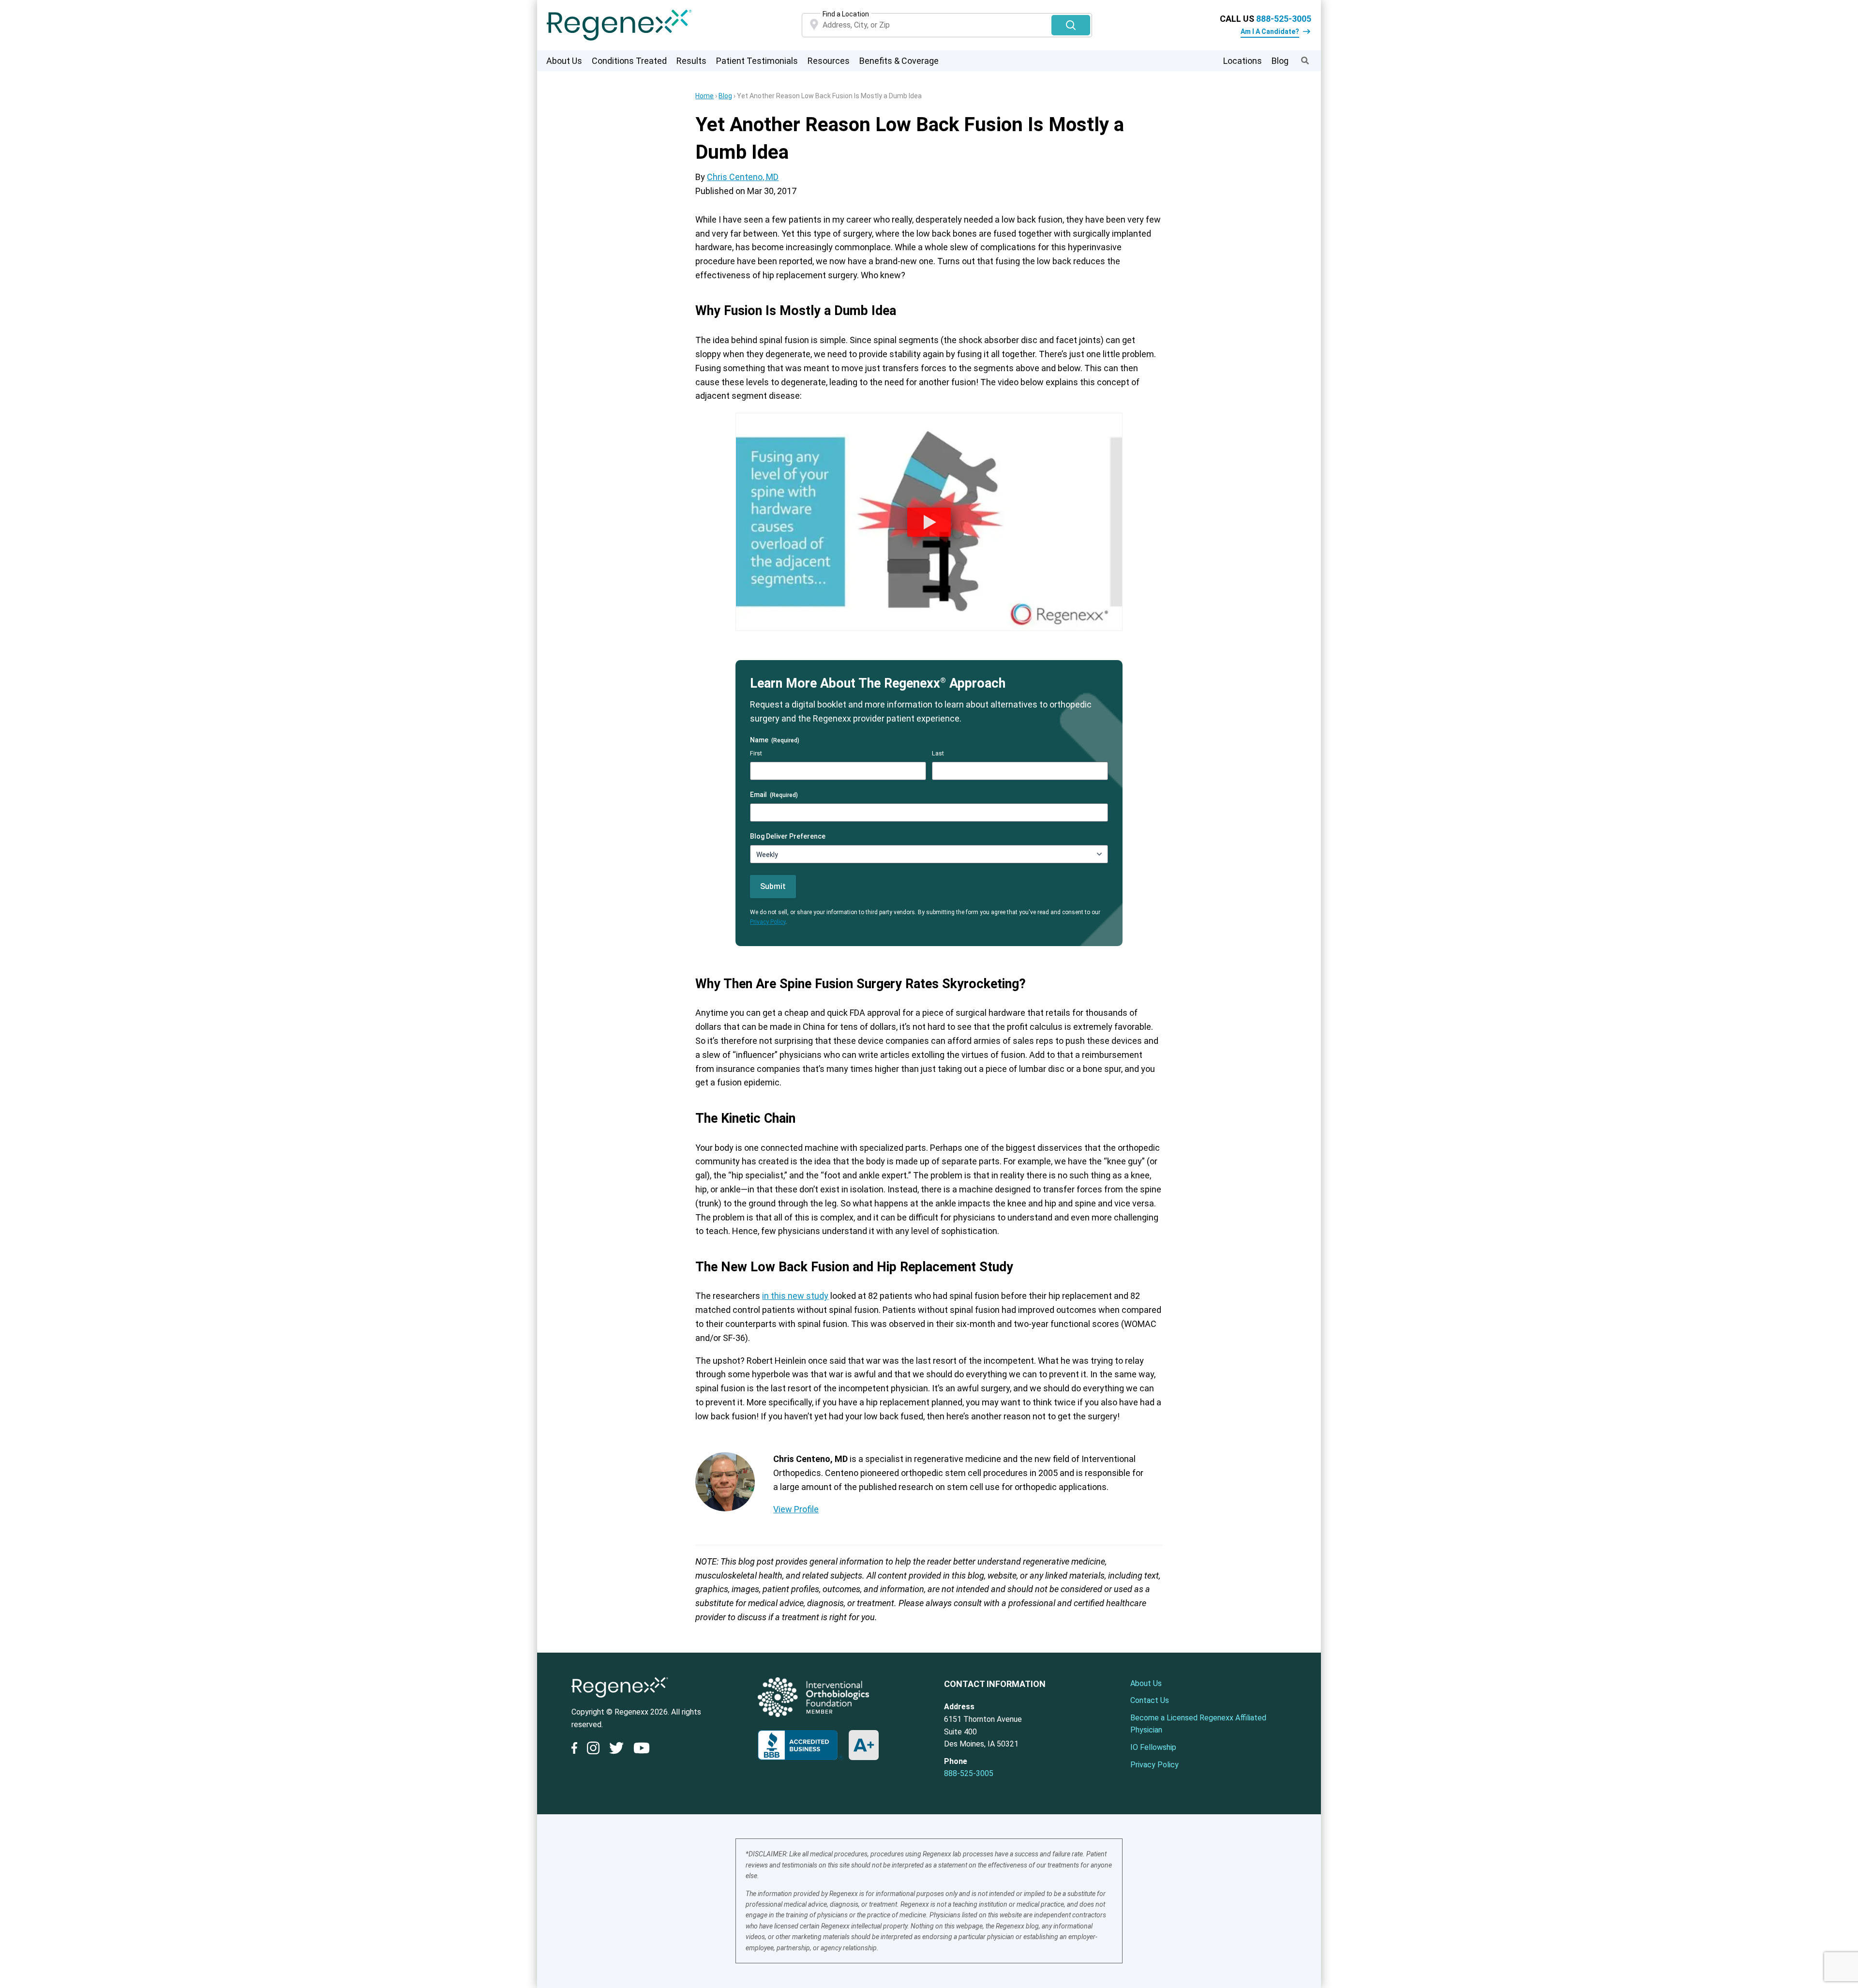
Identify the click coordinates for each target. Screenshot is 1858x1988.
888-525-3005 (1284, 19)
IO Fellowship (1153, 1747)
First (756, 753)
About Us (564, 61)
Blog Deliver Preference (788, 836)
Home (704, 96)
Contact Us (1150, 1700)
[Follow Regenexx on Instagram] (593, 1750)
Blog (1280, 61)
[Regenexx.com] (620, 1700)
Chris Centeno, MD (743, 177)
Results (691, 61)
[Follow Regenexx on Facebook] (577, 1750)
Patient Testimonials (757, 61)
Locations (1243, 61)
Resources (829, 61)
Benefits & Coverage (899, 61)
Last (938, 753)
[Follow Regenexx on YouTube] (642, 1750)
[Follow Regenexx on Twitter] (616, 1750)
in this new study (795, 1296)
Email (774, 795)
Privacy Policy (768, 922)
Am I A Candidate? (1270, 31)
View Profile (796, 1509)
